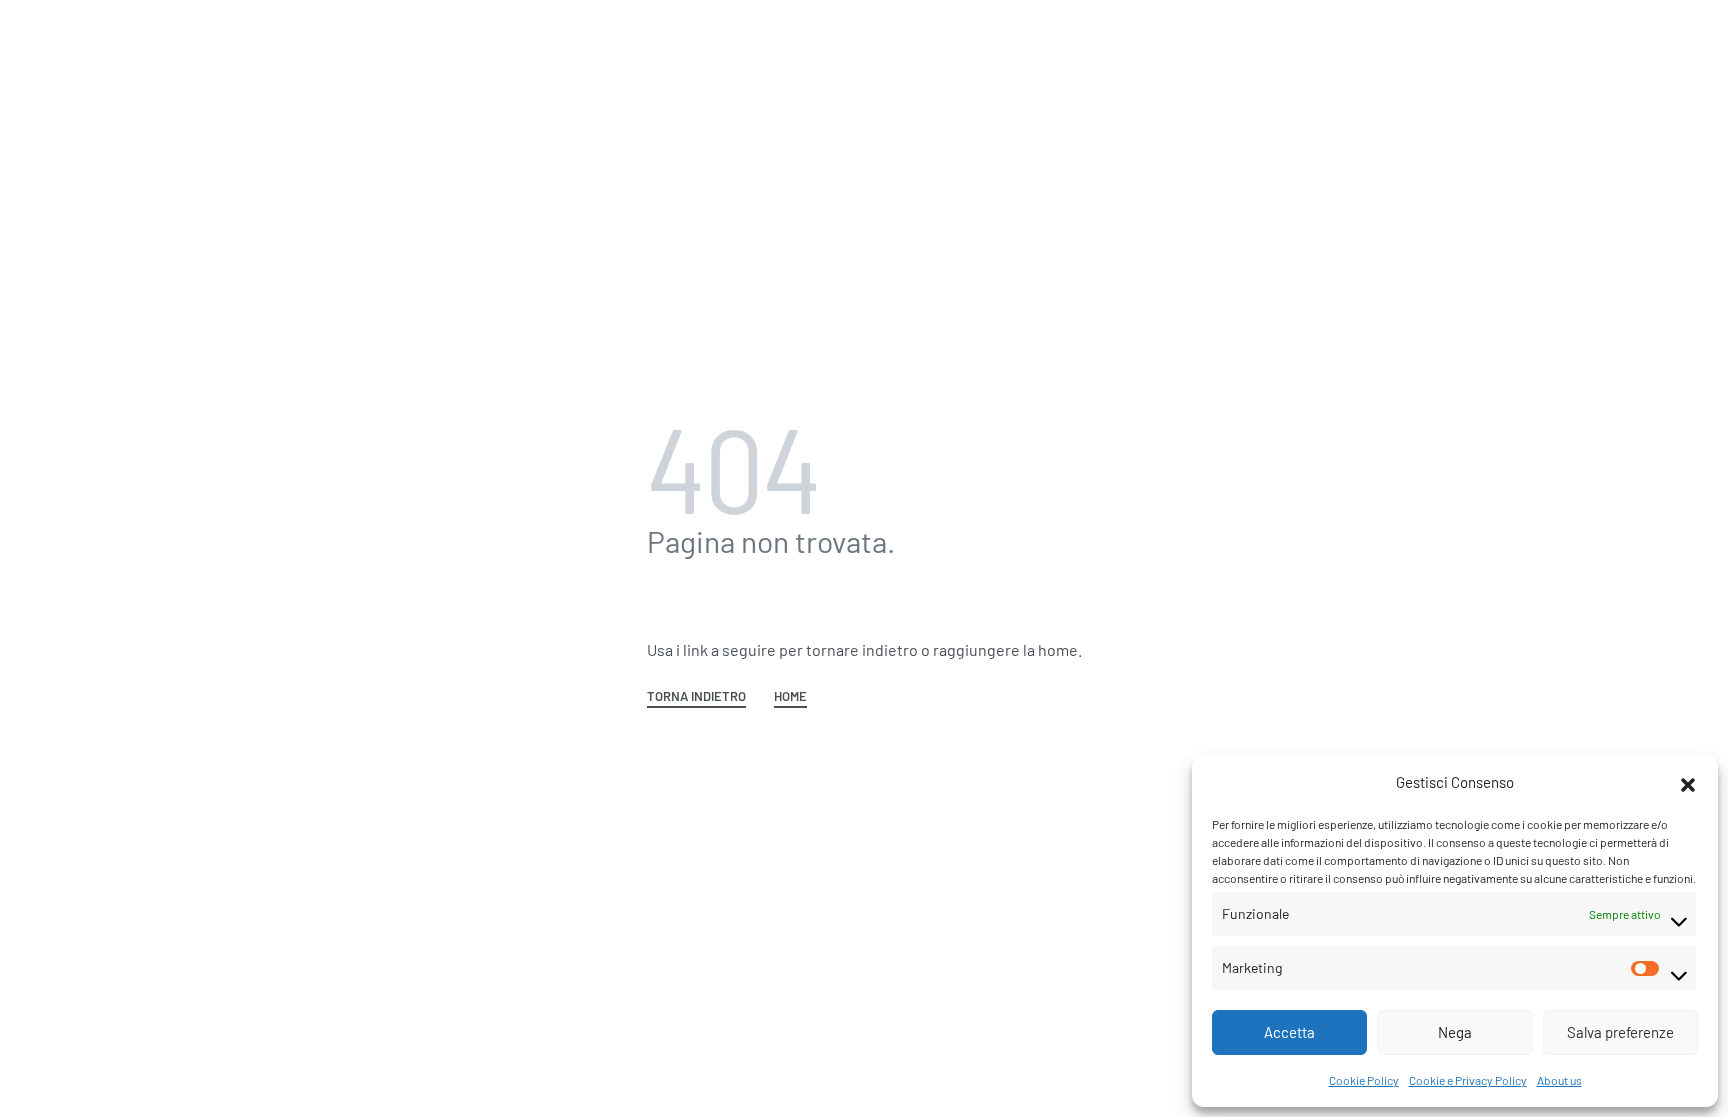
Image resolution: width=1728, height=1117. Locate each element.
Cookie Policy (1364, 1080)
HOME (790, 697)
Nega (1455, 1032)
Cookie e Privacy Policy (1468, 1080)
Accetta (1289, 1032)
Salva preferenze (1620, 1032)
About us (1559, 1080)
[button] (1688, 782)
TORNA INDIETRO (696, 697)
